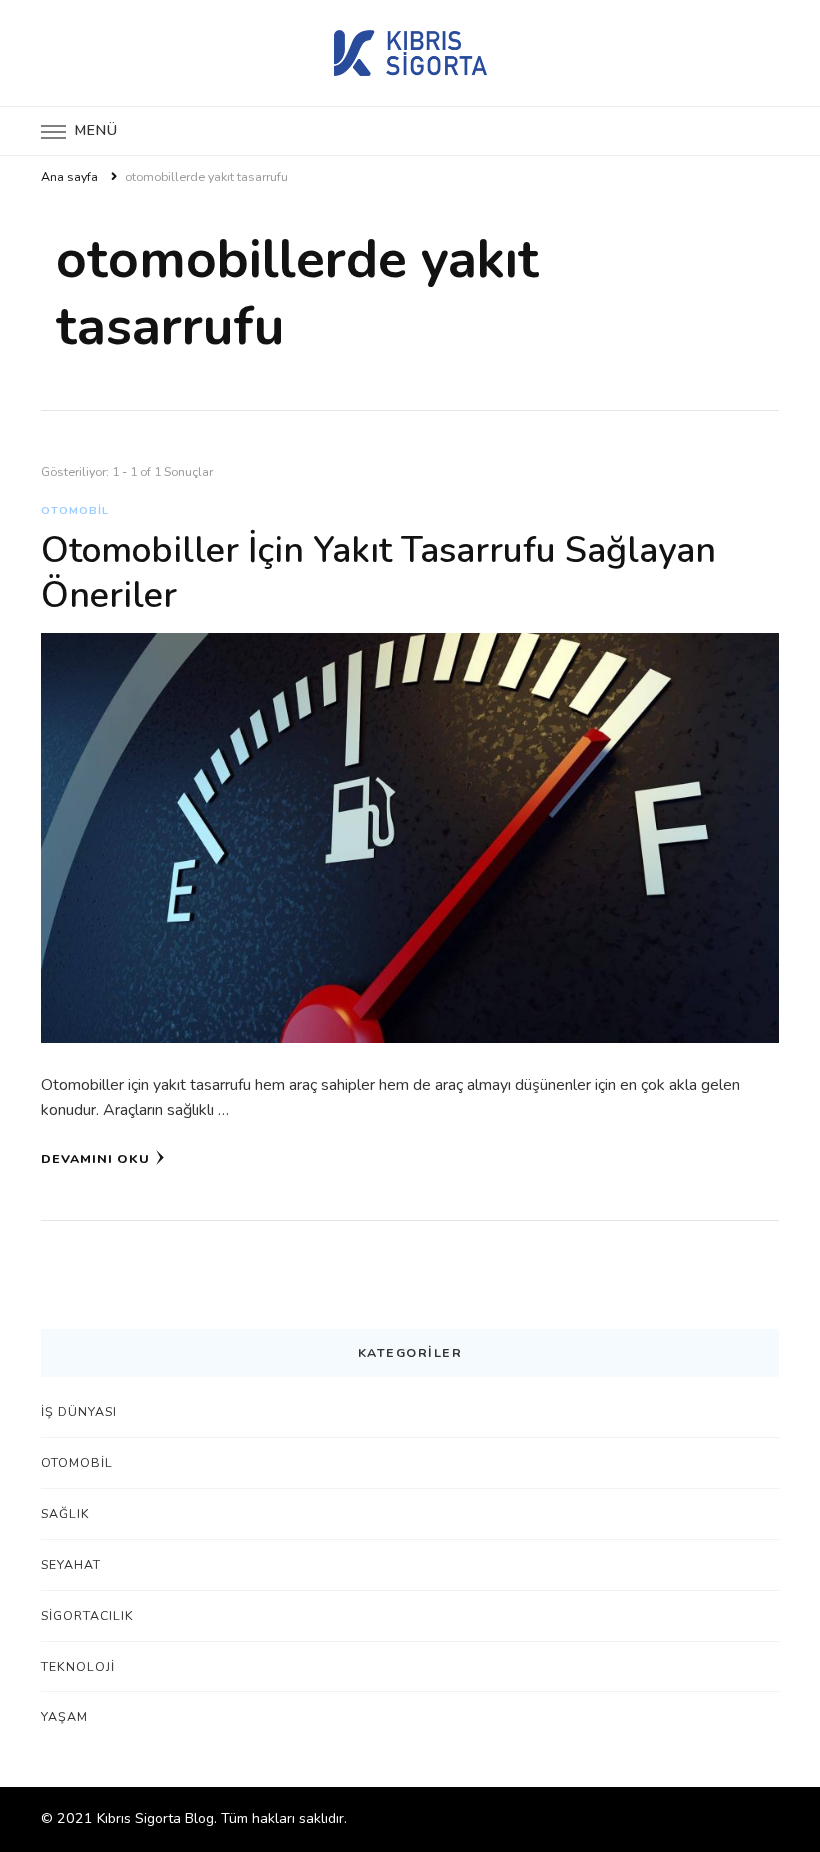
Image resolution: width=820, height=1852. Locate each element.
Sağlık (65, 1513)
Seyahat (71, 1564)
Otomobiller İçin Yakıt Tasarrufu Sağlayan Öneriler (378, 572)
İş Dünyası (79, 1411)
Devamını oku (95, 1158)
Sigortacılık (87, 1615)
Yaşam (64, 1716)
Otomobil (75, 510)
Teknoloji (78, 1666)
